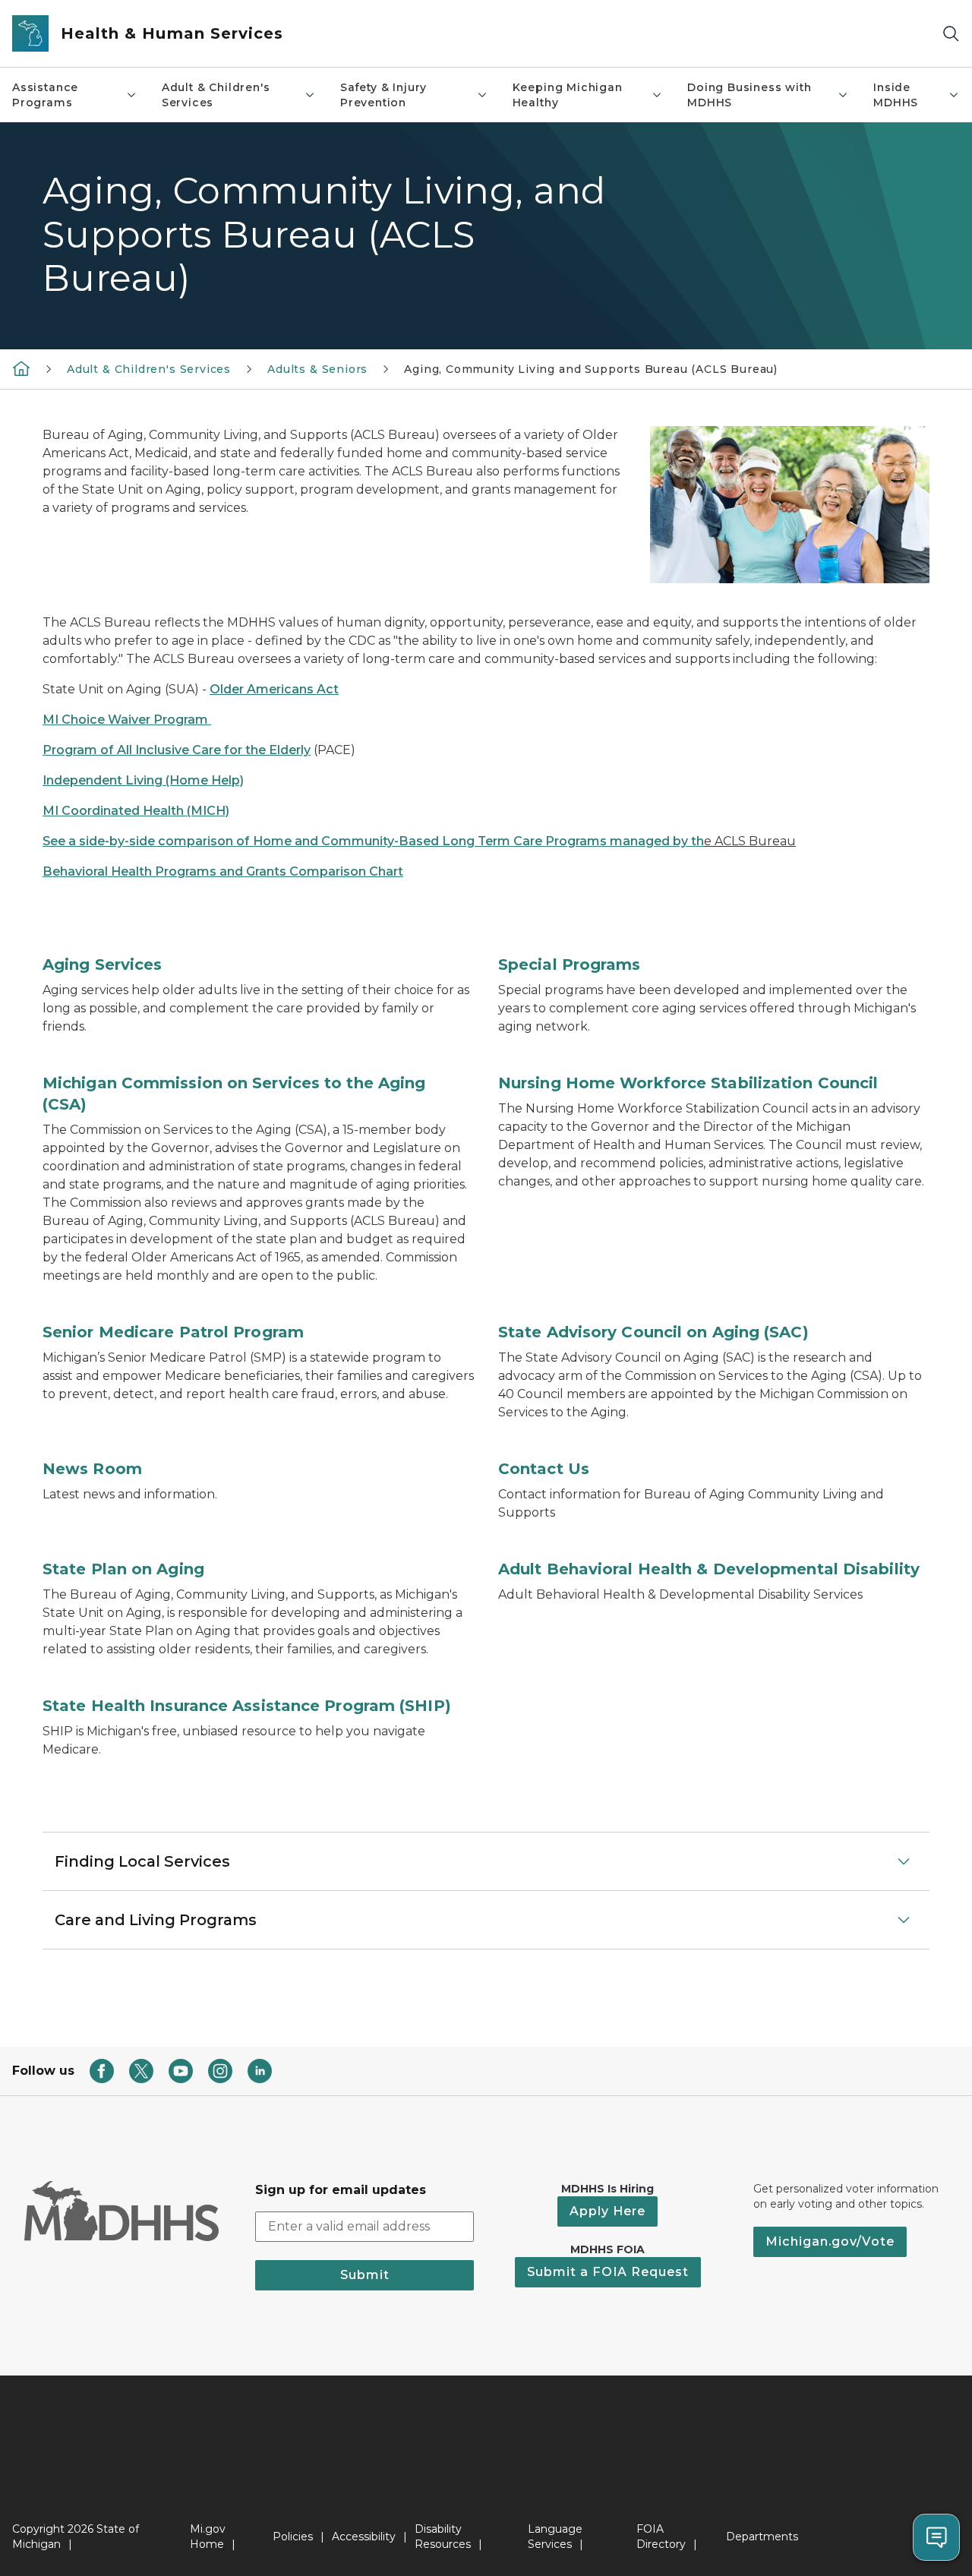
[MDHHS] (21, 368)
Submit (365, 2275)
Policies (293, 2537)
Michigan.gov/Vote (830, 2241)
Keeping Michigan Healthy (568, 95)
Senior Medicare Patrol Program (173, 1332)
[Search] (951, 34)
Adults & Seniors (317, 369)
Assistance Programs (45, 95)
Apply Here (607, 2211)
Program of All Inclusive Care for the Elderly (177, 750)
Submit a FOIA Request (608, 2272)
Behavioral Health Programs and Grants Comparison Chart (223, 871)
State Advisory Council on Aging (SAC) (653, 1332)
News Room (92, 1469)
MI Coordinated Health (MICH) (136, 811)
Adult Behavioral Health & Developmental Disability (709, 1569)
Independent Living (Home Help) (143, 780)
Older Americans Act (274, 689)
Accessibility (364, 2537)
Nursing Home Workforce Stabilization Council (688, 1083)
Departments (762, 2537)
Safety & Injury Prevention (383, 95)
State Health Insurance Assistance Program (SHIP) (247, 1706)
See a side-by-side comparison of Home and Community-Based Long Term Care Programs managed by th (373, 841)
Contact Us (544, 1469)
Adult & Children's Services (216, 95)
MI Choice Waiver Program (127, 720)
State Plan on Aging (123, 1569)
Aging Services (102, 964)
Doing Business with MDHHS (750, 95)
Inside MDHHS (896, 95)
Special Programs (570, 964)
